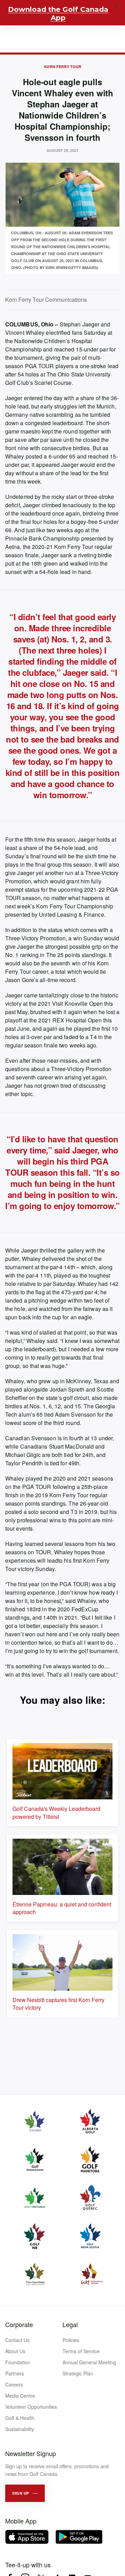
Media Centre (20, 2396)
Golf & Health (20, 2418)
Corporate (19, 2324)
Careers (14, 2384)
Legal (70, 2324)
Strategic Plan (78, 2373)
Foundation (18, 2362)
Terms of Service (81, 2351)
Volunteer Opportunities (31, 2407)
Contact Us (17, 2340)
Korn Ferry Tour (63, 67)
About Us (15, 2351)
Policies (71, 2340)
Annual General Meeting (89, 2362)
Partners (15, 2373)
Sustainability (20, 2429)
